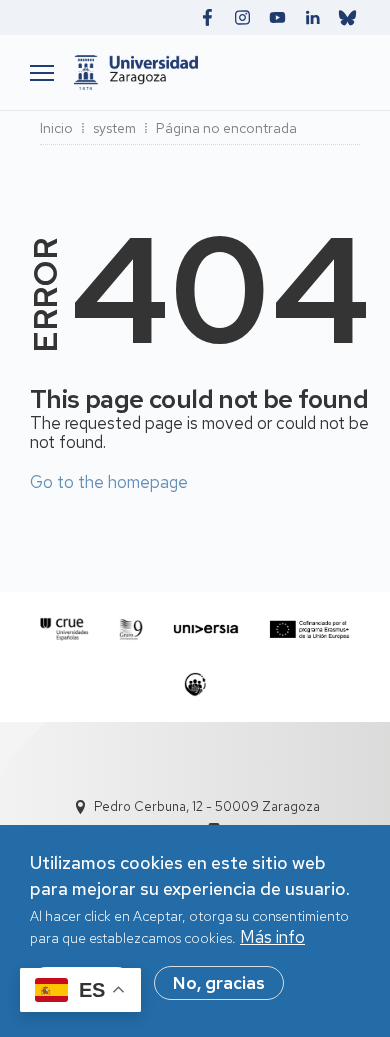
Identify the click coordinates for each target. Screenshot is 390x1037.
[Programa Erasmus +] (309, 629)
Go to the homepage (109, 482)
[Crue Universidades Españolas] (64, 629)
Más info (272, 937)
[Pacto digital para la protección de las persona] (195, 684)
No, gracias (219, 983)
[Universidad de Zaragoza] (212, 72)
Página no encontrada (226, 128)
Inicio (56, 128)
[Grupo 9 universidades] (131, 629)
